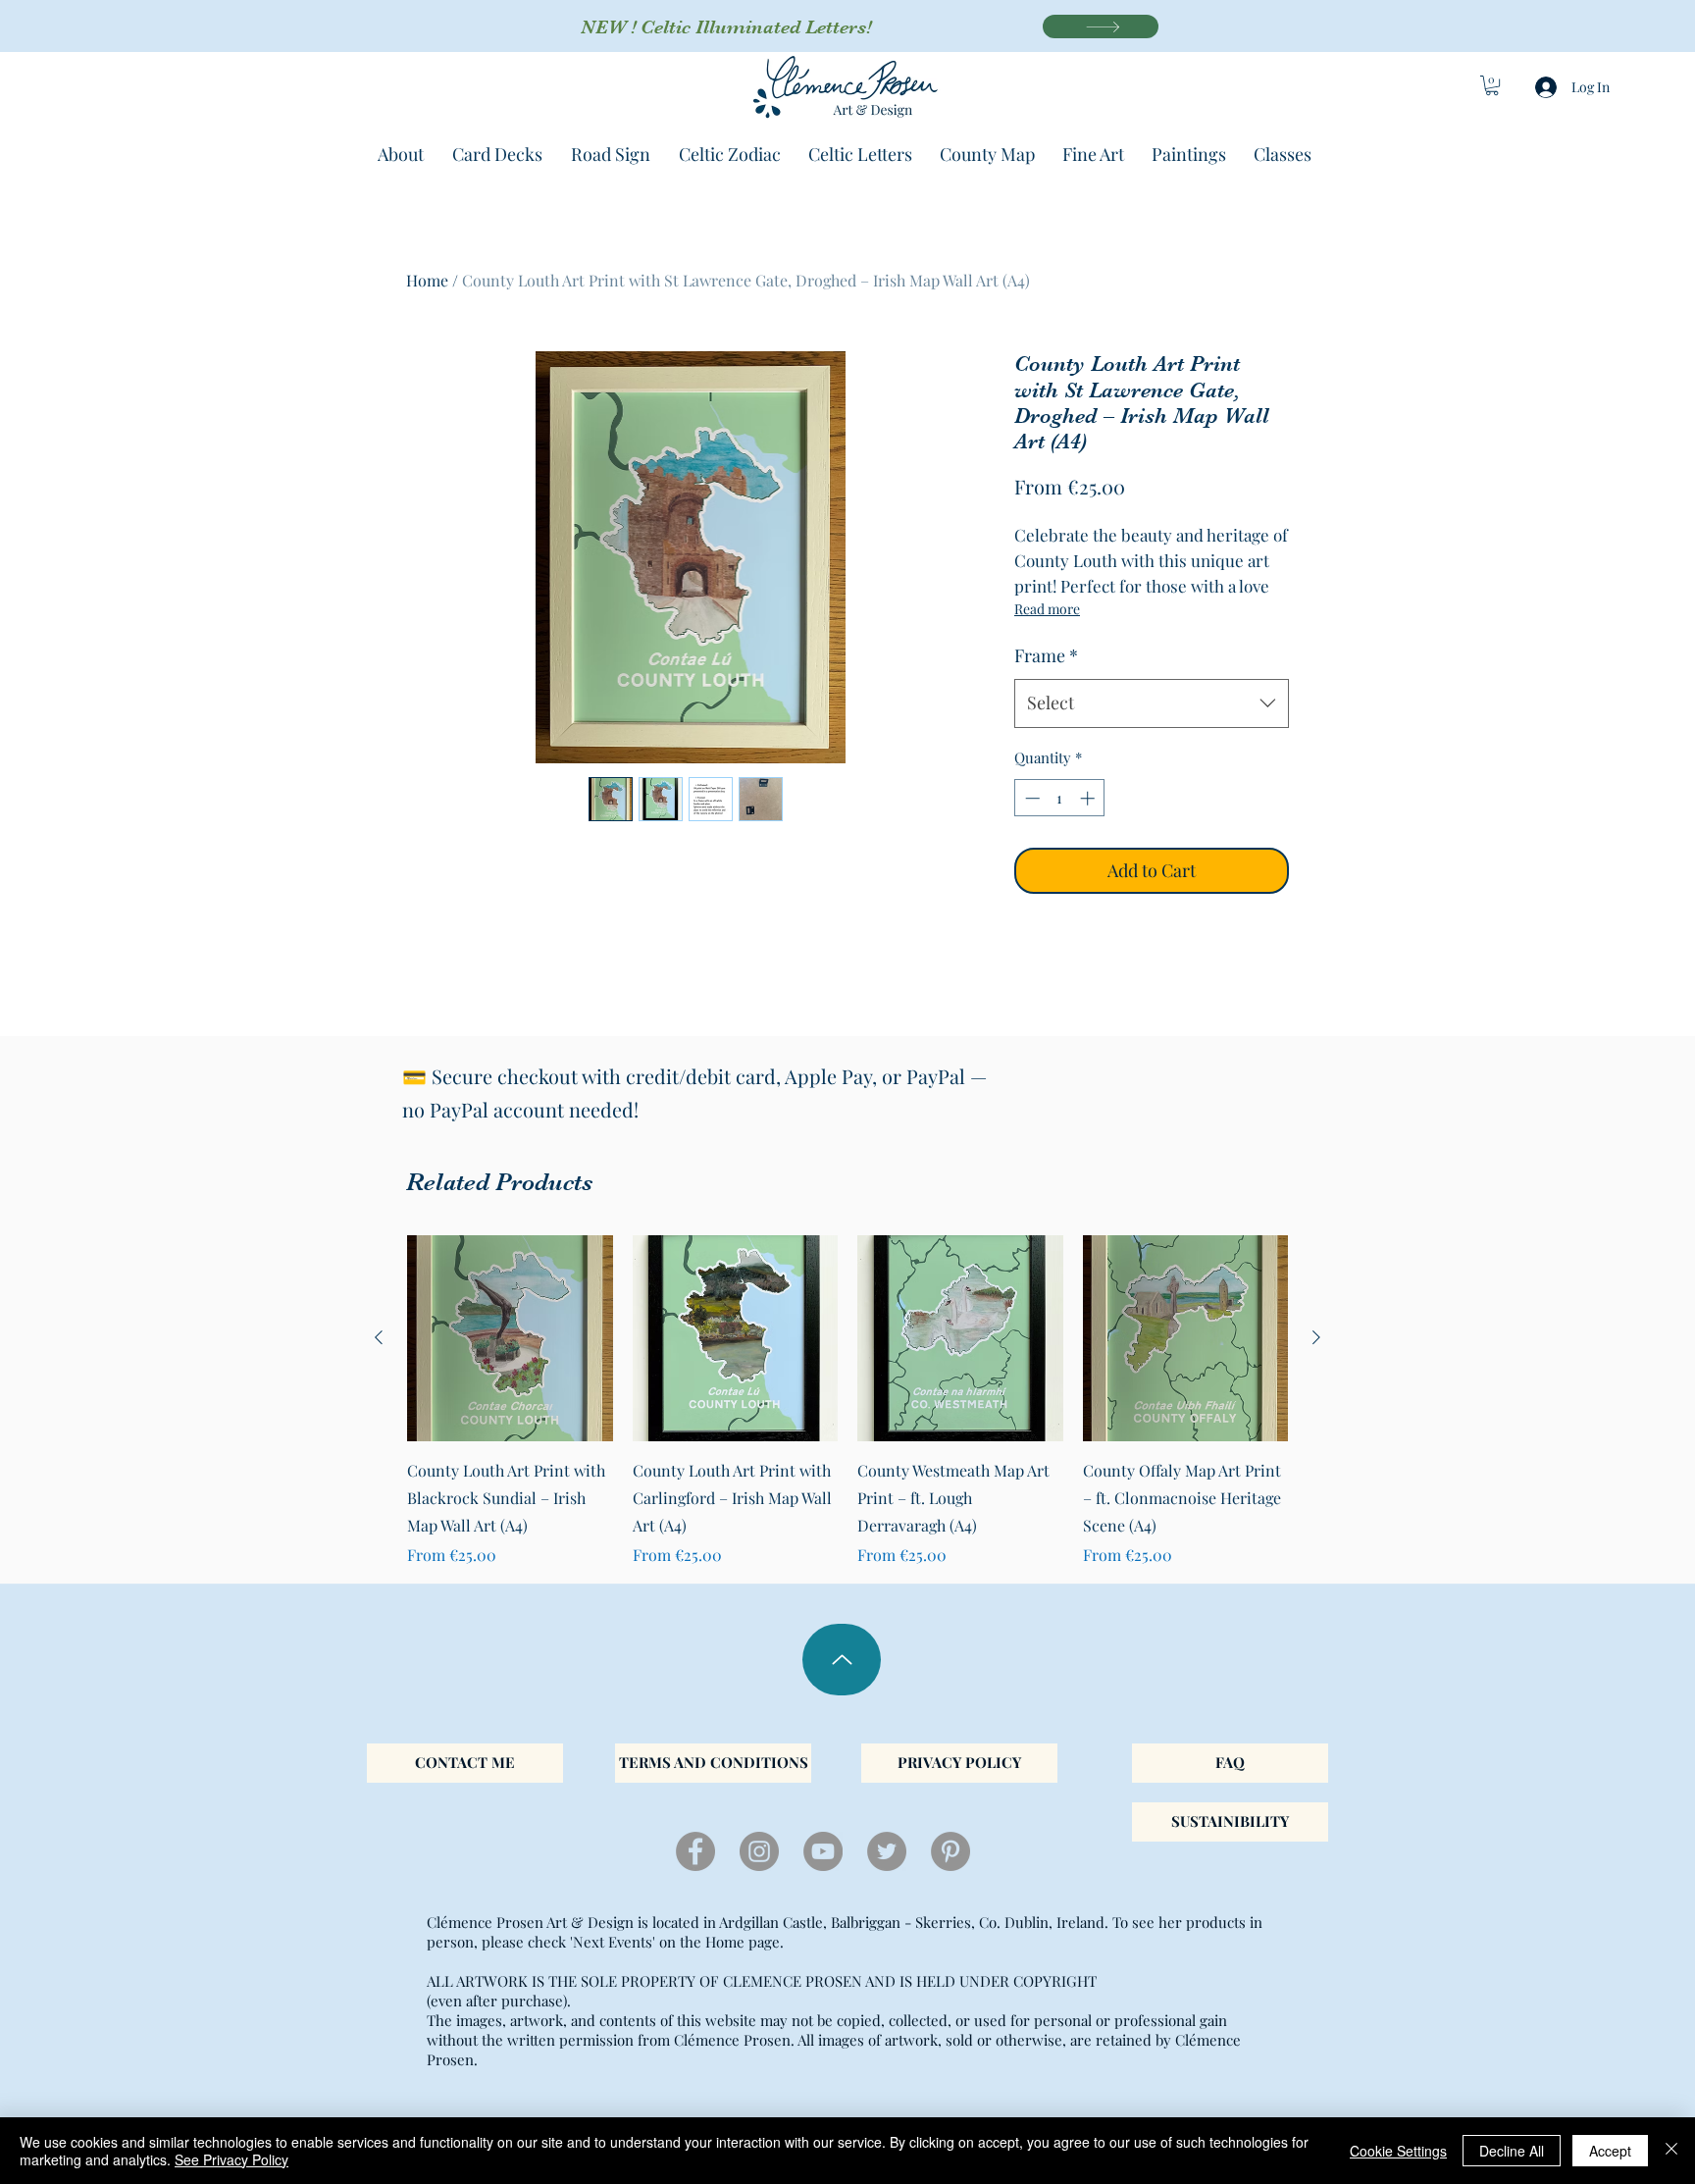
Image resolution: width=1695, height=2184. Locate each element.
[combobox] (1152, 703)
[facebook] (695, 1851)
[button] (1492, 85)
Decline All (1512, 2151)
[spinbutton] (1060, 798)
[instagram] (759, 1851)
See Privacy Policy (231, 2159)
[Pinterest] (950, 1851)
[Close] (1671, 2151)
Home (427, 280)
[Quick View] (510, 1338)
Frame (1046, 655)
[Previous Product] (379, 1337)
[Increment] (1089, 798)
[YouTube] (823, 1851)
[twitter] (887, 1851)
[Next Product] (1316, 1337)
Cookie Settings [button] (1398, 2151)
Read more (1047, 609)
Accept (1610, 2151)
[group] (847, 1401)
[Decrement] (1030, 798)
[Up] (842, 1660)
